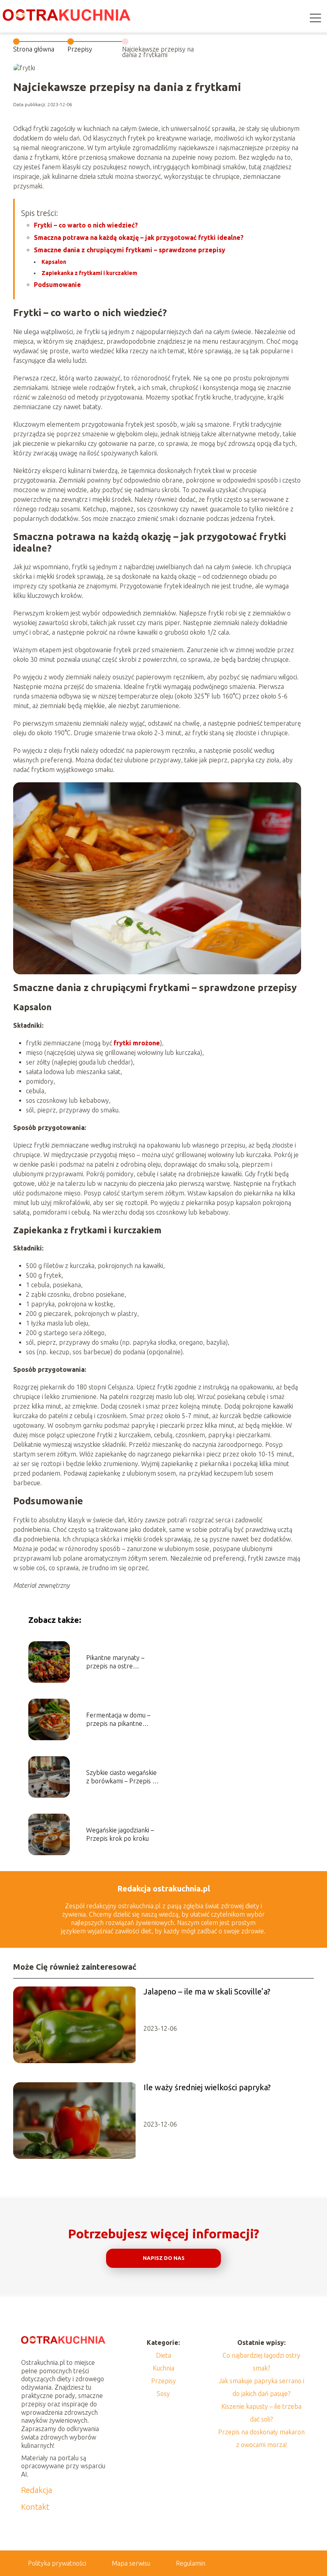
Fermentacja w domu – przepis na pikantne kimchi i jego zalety (118, 1720)
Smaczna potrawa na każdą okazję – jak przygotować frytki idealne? (139, 237)
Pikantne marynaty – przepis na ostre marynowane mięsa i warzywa (115, 1662)
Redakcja (37, 2490)
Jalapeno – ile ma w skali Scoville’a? (207, 1991)
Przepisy (80, 49)
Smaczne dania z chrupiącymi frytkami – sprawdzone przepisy (130, 250)
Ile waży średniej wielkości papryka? (207, 2087)
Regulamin (191, 2563)
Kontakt (35, 2507)
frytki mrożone (137, 1043)
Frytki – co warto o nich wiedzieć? (86, 225)
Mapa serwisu (131, 2563)
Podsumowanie (57, 285)
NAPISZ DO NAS (164, 2258)
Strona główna (34, 49)
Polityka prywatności (57, 2563)
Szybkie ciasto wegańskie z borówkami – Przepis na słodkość (123, 1777)
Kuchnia (163, 2368)
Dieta (163, 2355)
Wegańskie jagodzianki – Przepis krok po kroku (120, 1834)
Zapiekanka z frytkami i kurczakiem (89, 273)
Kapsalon (54, 262)
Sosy (163, 2394)
